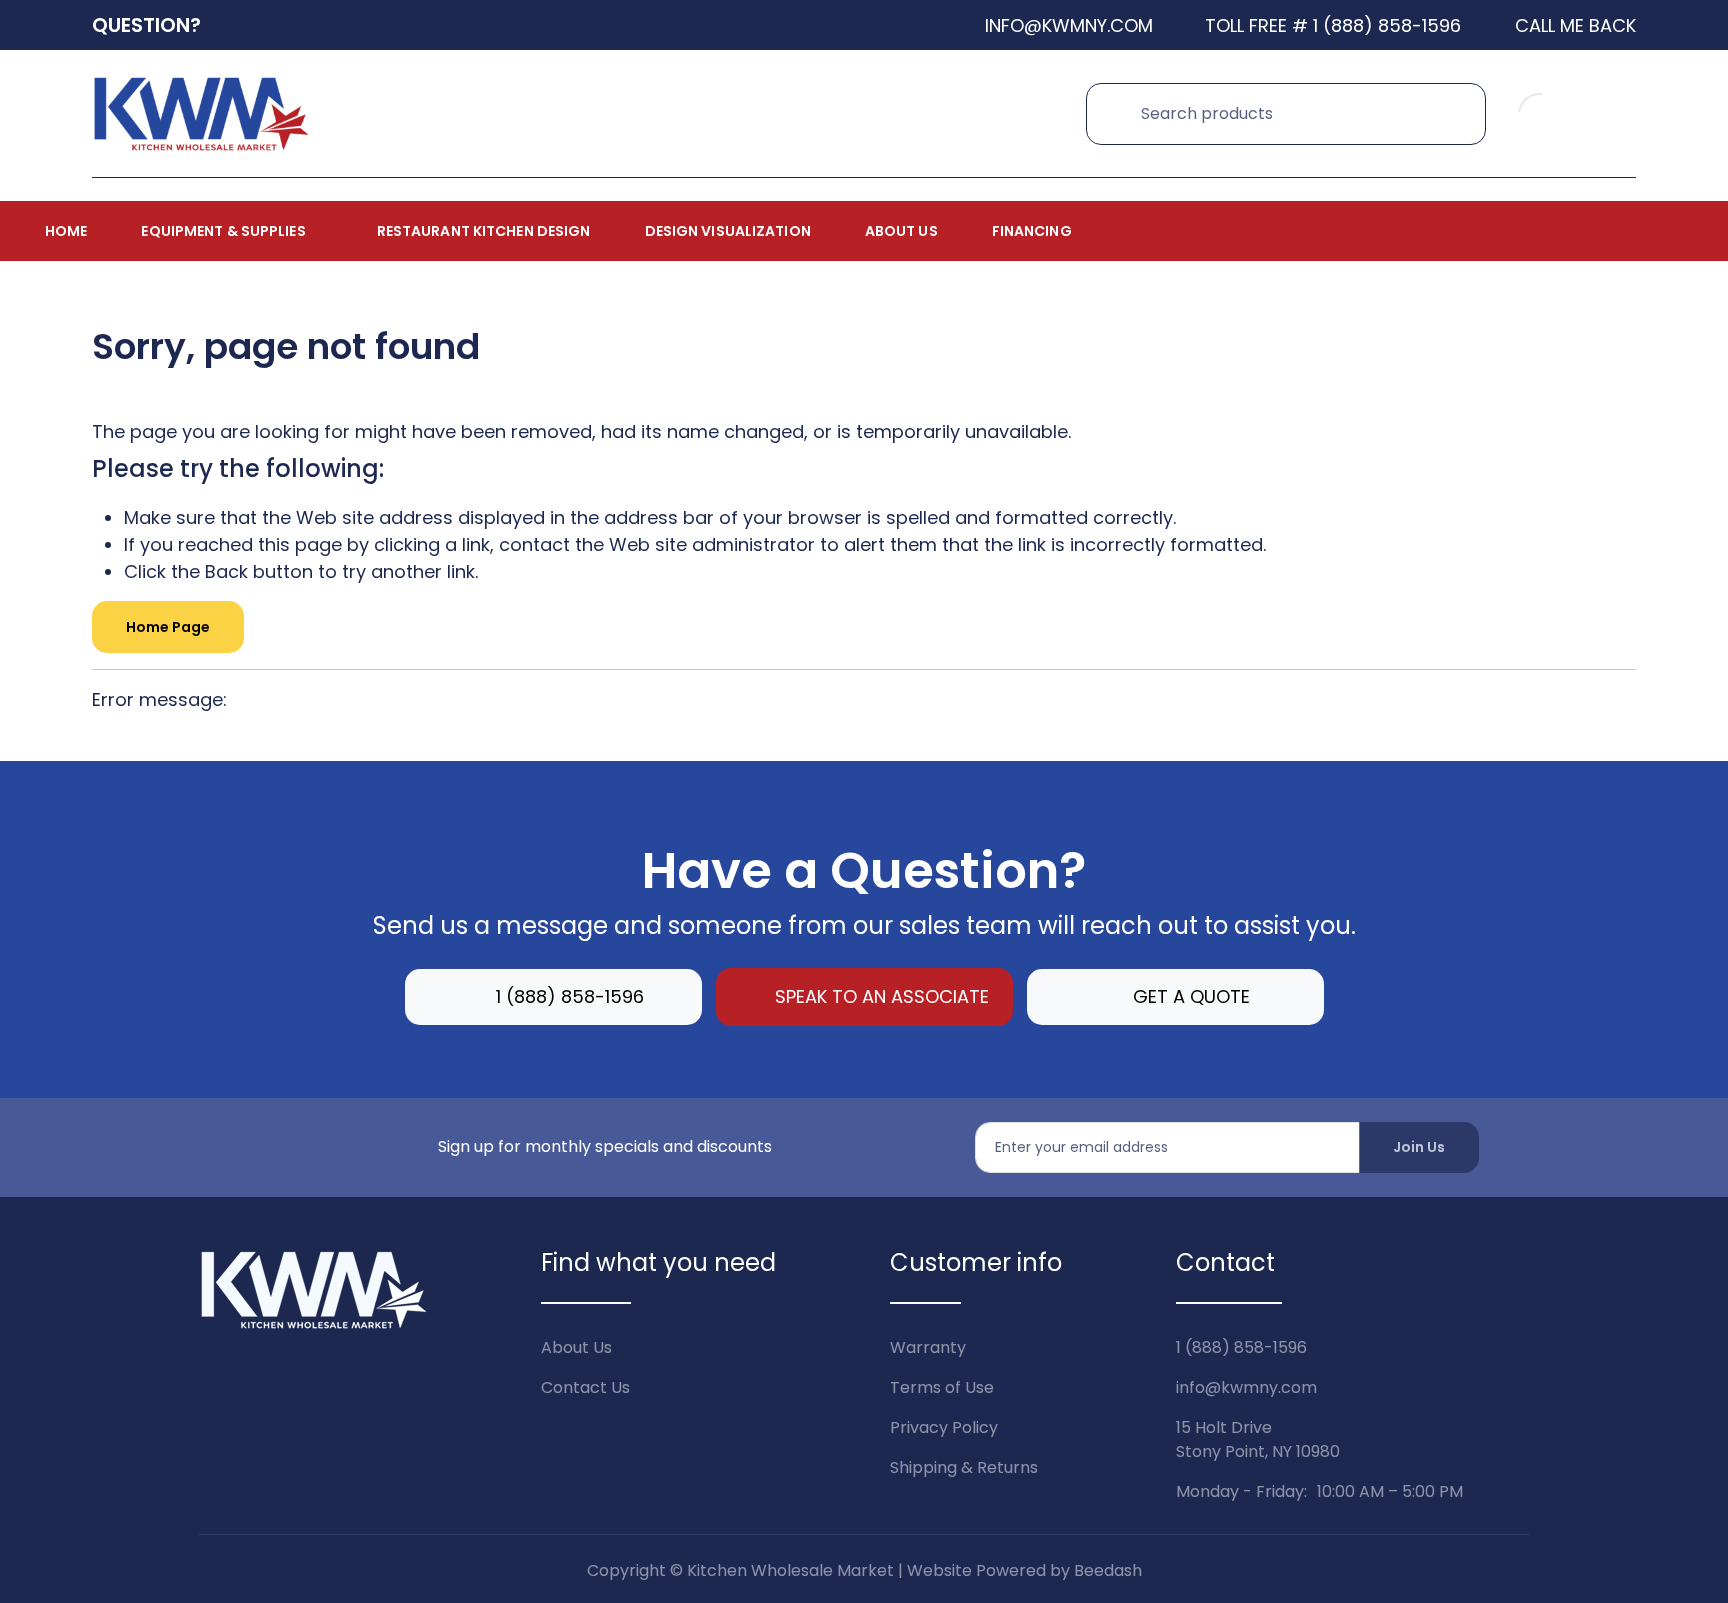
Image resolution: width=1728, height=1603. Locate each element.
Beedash (1108, 1570)
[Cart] (1614, 113)
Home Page (168, 627)
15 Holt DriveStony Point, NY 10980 (1258, 1439)
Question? (146, 25)
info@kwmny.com (1246, 1387)
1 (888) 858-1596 (570, 996)
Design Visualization (728, 231)
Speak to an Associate (882, 996)
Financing (1032, 231)
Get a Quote (1191, 996)
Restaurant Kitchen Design (484, 231)
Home (66, 231)
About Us (901, 231)
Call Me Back (1575, 25)
